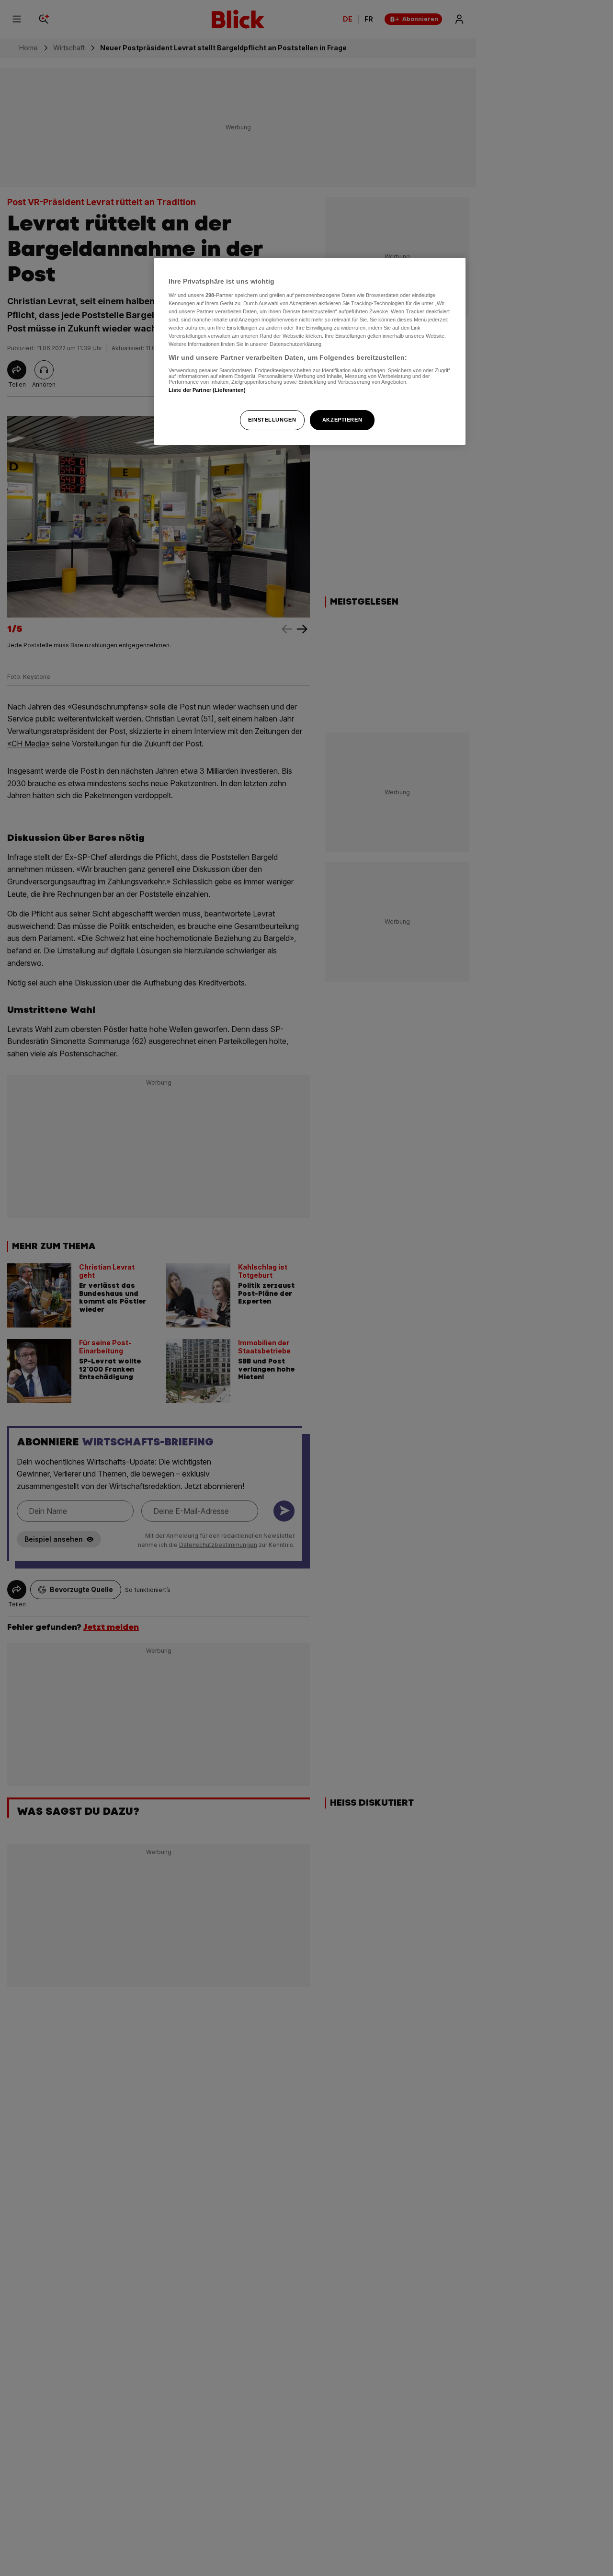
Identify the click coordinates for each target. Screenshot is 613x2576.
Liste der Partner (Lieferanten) (207, 389)
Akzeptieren (342, 420)
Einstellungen (272, 420)
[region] (310, 351)
